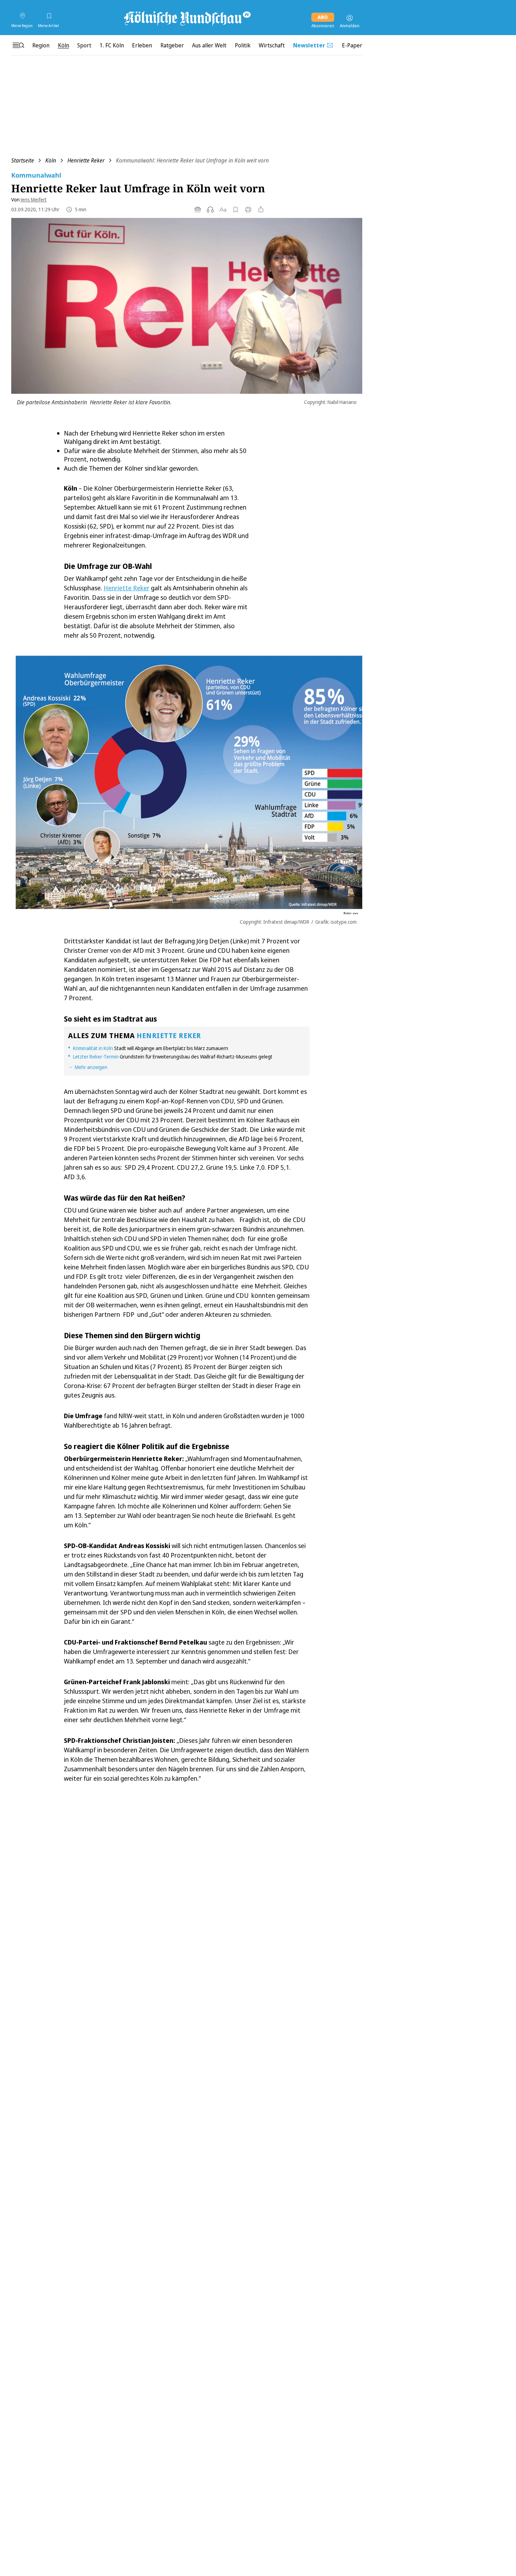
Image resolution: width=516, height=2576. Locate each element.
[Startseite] (187, 18)
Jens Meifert (34, 200)
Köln (51, 160)
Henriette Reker (86, 160)
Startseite (23, 160)
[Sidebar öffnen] (18, 45)
